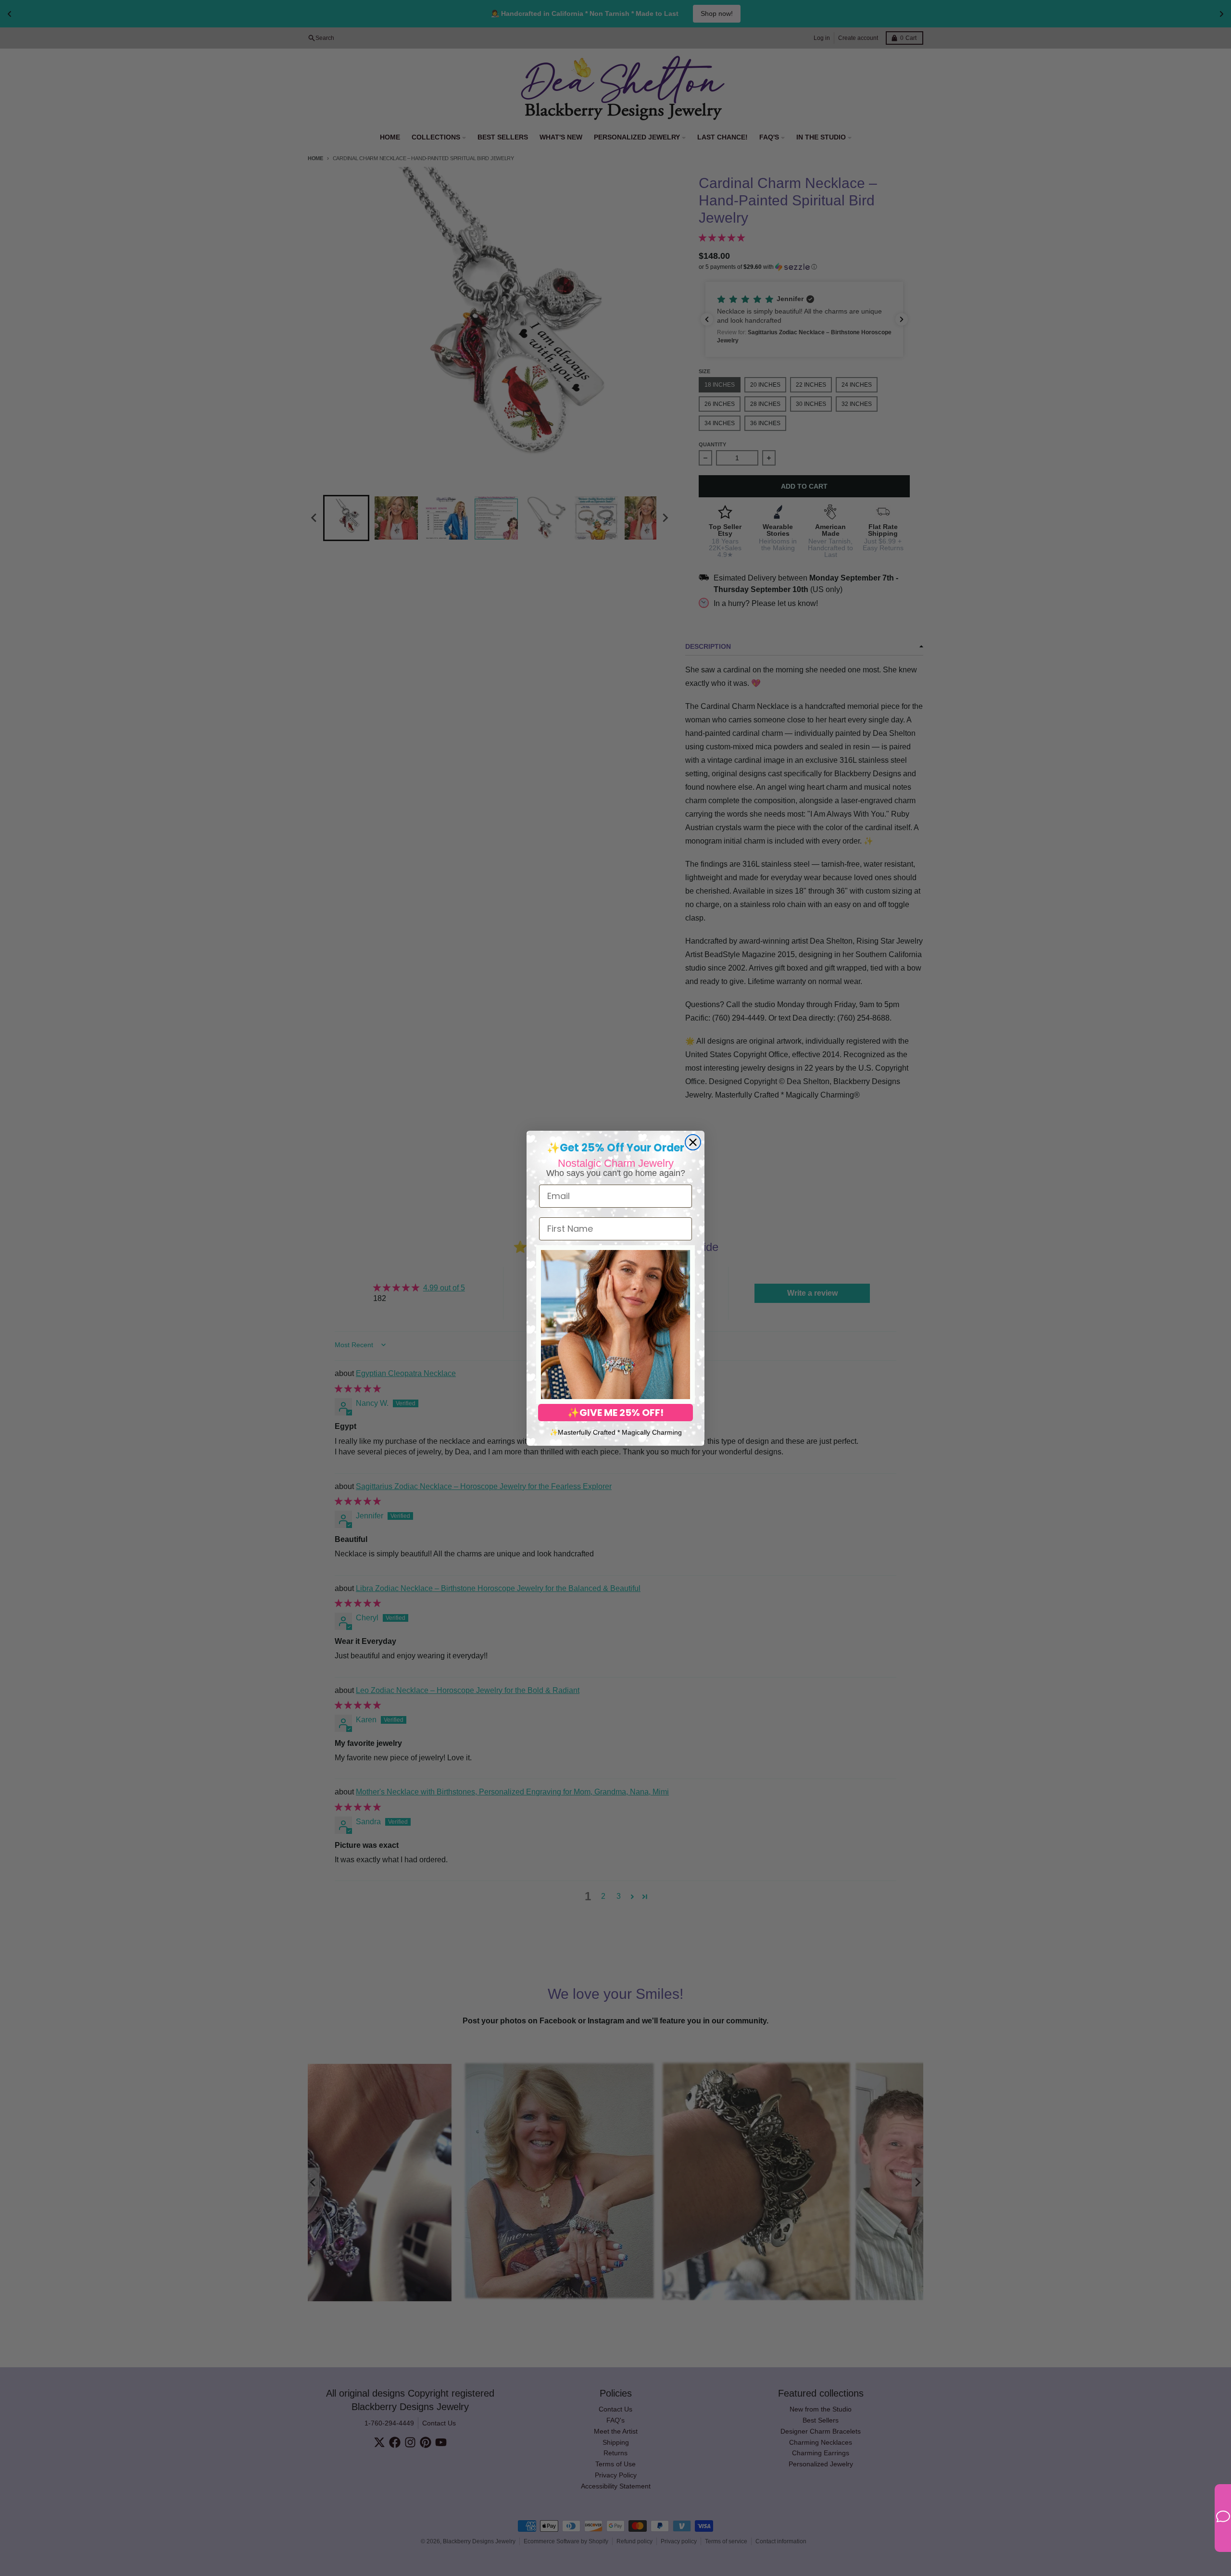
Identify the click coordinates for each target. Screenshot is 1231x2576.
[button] (615, 1325)
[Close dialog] (693, 1142)
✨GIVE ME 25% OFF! (615, 1413)
